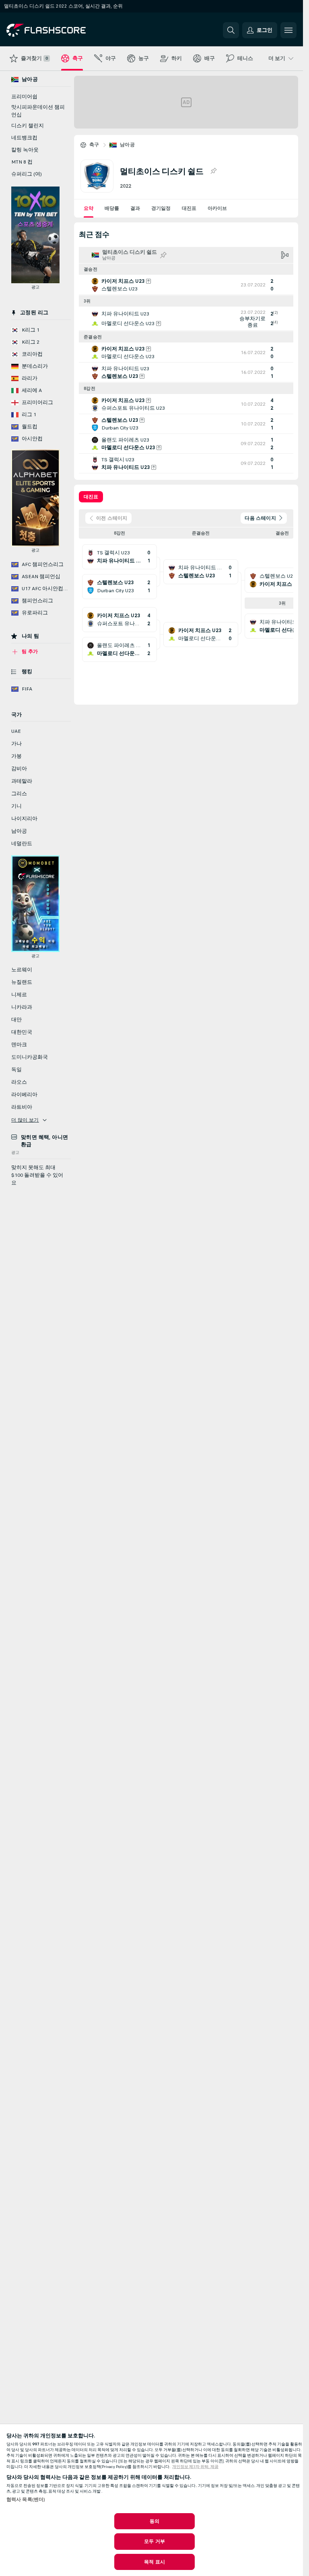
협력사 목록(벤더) (26, 2499)
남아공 (127, 145)
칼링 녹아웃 (25, 150)
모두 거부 (154, 2541)
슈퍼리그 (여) (27, 174)
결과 (135, 208)
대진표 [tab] (91, 497)
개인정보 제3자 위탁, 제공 (195, 2467)
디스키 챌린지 (28, 126)
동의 (154, 2521)
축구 (94, 145)
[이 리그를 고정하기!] (213, 171)
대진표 (189, 208)
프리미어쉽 (24, 97)
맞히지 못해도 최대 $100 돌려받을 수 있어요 (37, 1175)
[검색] (231, 30)
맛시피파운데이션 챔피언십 (38, 111)
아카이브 (217, 208)
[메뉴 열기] (288, 30)
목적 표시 (154, 2562)
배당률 (112, 208)
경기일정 (161, 208)
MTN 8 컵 (22, 162)
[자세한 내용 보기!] (186, 285)
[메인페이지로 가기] (62, 30)
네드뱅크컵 (24, 138)
